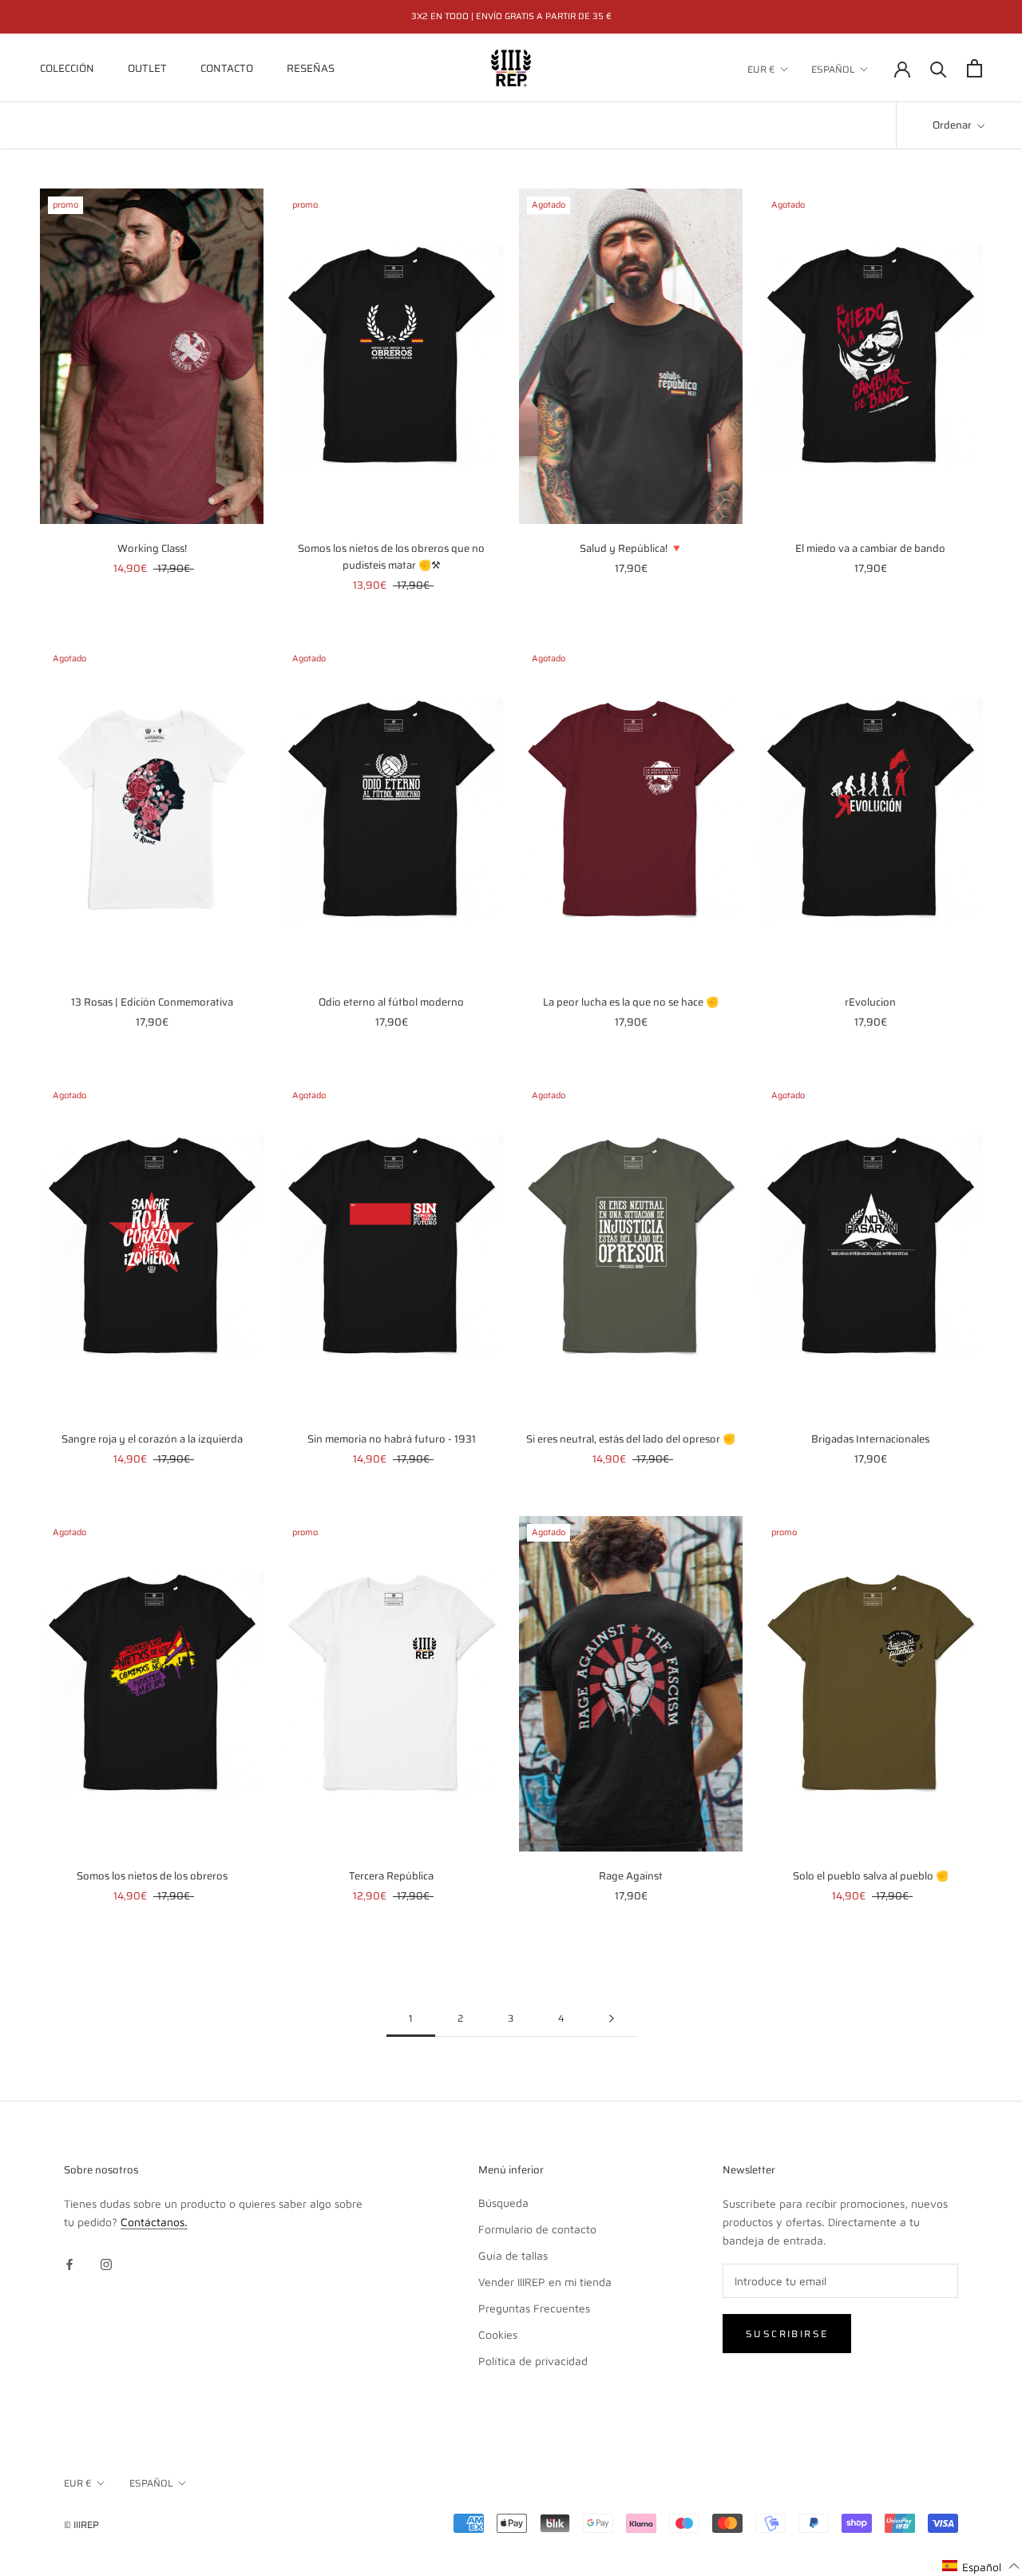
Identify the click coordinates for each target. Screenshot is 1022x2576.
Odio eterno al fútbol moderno (391, 1002)
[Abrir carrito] (974, 68)
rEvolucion (870, 1002)
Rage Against (631, 1876)
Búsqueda (503, 2203)
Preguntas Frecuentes (534, 2308)
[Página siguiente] (612, 2019)
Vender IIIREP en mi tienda (545, 2282)
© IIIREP (81, 2524)
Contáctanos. (154, 2222)
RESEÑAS (311, 68)
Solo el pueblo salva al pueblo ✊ (871, 1876)
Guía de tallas (513, 2255)
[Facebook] (69, 2263)
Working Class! (152, 548)
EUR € (761, 69)
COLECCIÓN (67, 68)
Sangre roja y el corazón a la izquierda (152, 1439)
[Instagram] (106, 2263)
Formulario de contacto (537, 2229)
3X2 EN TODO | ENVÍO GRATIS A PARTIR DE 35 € (511, 16)
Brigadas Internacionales (870, 1439)
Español (833, 69)
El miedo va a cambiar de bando (870, 548)
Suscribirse (787, 2334)
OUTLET (147, 68)
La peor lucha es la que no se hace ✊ (631, 1002)
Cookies (498, 2334)
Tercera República (391, 1876)
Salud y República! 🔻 (631, 548)
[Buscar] (939, 68)
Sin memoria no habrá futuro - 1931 (392, 1439)
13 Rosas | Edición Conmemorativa (152, 1002)
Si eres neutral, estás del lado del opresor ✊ (631, 1439)
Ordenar (953, 125)
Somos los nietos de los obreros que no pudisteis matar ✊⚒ (391, 557)
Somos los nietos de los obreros (152, 1876)
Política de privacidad (533, 2361)
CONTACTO (227, 68)
